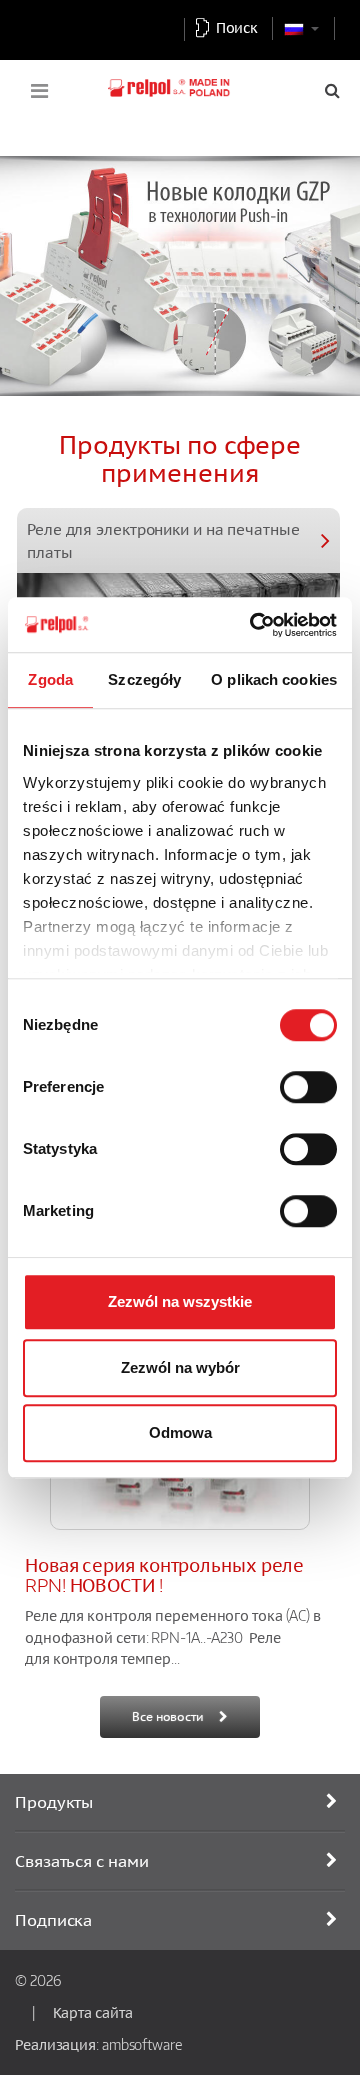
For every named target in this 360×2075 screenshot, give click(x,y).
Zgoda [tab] (50, 679)
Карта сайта (93, 2012)
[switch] (308, 1087)
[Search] (332, 90)
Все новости (168, 1716)
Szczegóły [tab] (144, 679)
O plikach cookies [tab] (274, 679)
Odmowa (180, 1432)
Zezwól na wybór (180, 1367)
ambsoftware (142, 2044)
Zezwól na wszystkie (180, 1301)
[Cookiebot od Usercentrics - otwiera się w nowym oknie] (254, 625)
